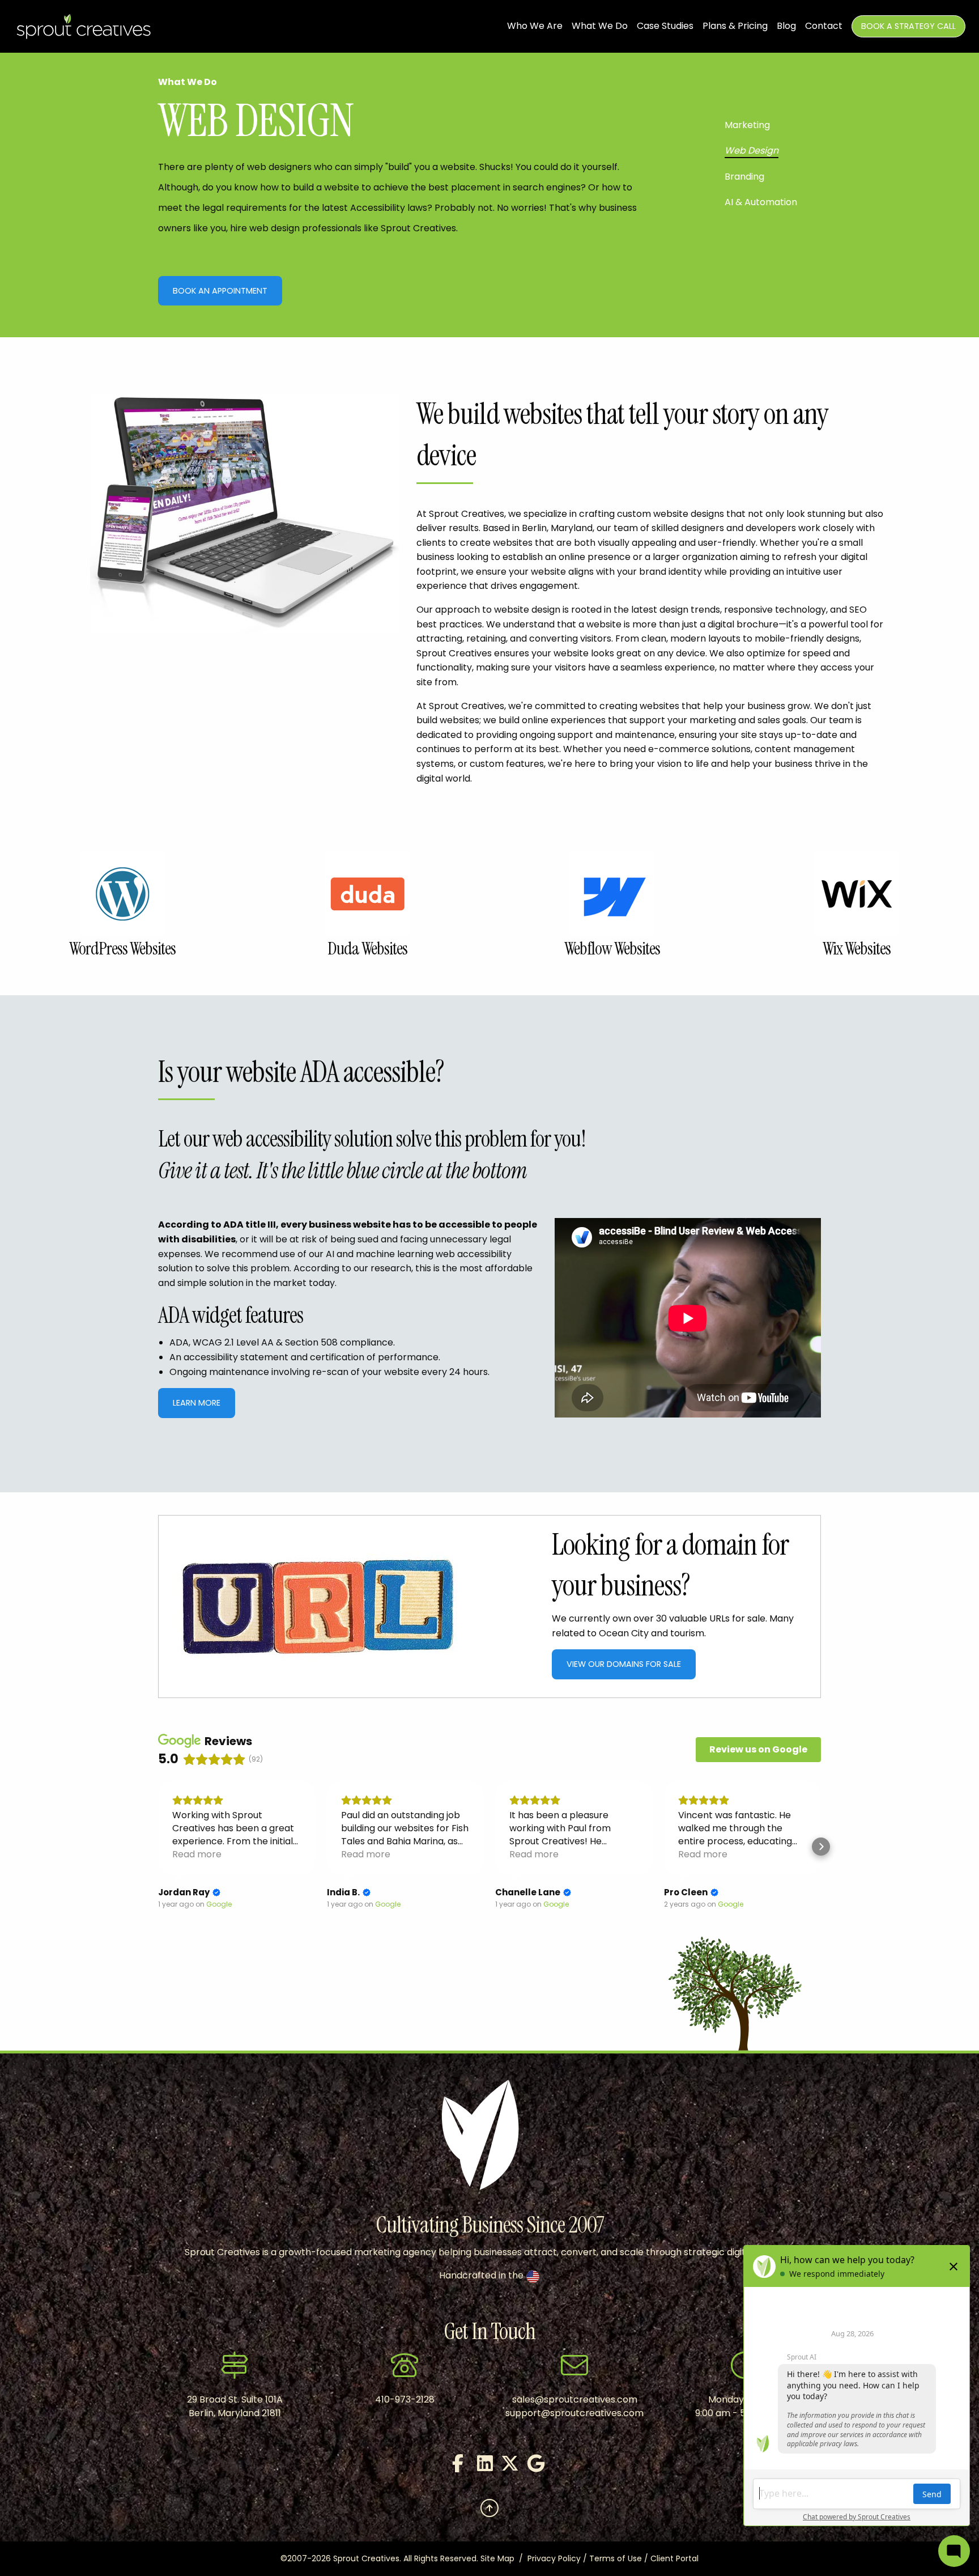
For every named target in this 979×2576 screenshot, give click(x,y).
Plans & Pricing (735, 26)
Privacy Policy (554, 2558)
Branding (744, 177)
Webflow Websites (612, 949)
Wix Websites (857, 949)
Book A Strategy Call (908, 26)
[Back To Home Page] (84, 26)
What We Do (600, 26)
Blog (786, 26)
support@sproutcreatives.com (574, 2413)
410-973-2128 (405, 2399)
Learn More (197, 1403)
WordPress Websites (122, 949)
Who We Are (535, 26)
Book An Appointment (220, 291)
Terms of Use (616, 2558)
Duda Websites (367, 949)
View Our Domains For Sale (624, 1664)
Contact (824, 26)
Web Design (752, 150)
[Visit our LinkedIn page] (477, 2467)
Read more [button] (197, 1854)
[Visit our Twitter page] (502, 2467)
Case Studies (665, 26)
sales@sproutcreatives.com (575, 2399)
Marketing (747, 125)
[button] (158, 1847)
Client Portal (674, 2558)
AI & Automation (761, 202)
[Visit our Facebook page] (452, 2467)
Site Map (497, 2558)
